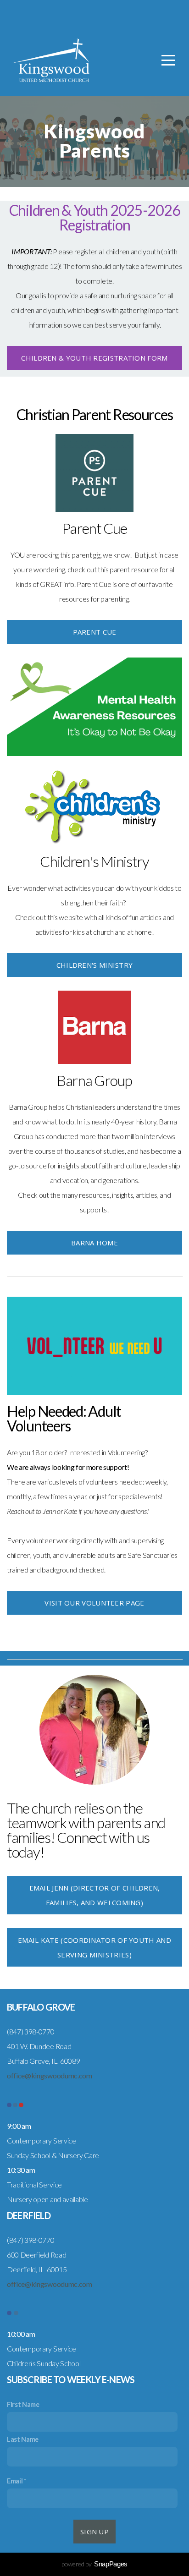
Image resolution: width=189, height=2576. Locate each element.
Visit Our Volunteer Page (94, 1603)
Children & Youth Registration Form (94, 358)
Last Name (23, 2439)
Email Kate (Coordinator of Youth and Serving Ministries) (94, 1947)
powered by (94, 2564)
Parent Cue (95, 632)
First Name (23, 2404)
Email (15, 2481)
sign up (94, 2532)
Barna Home (94, 1243)
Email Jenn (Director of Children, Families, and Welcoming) (95, 1895)
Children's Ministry (95, 965)
